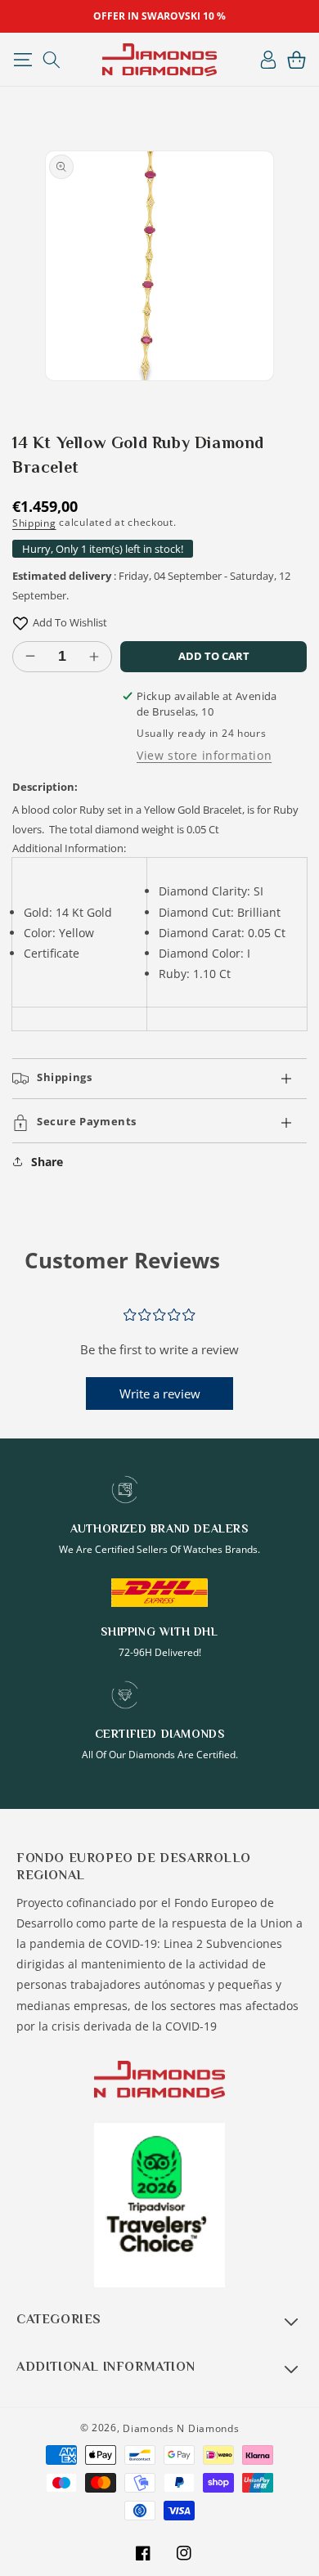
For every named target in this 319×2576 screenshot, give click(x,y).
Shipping (34, 523)
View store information (204, 755)
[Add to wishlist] (20, 623)
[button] (22, 60)
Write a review (160, 1393)
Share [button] (47, 1162)
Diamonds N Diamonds (181, 2428)
